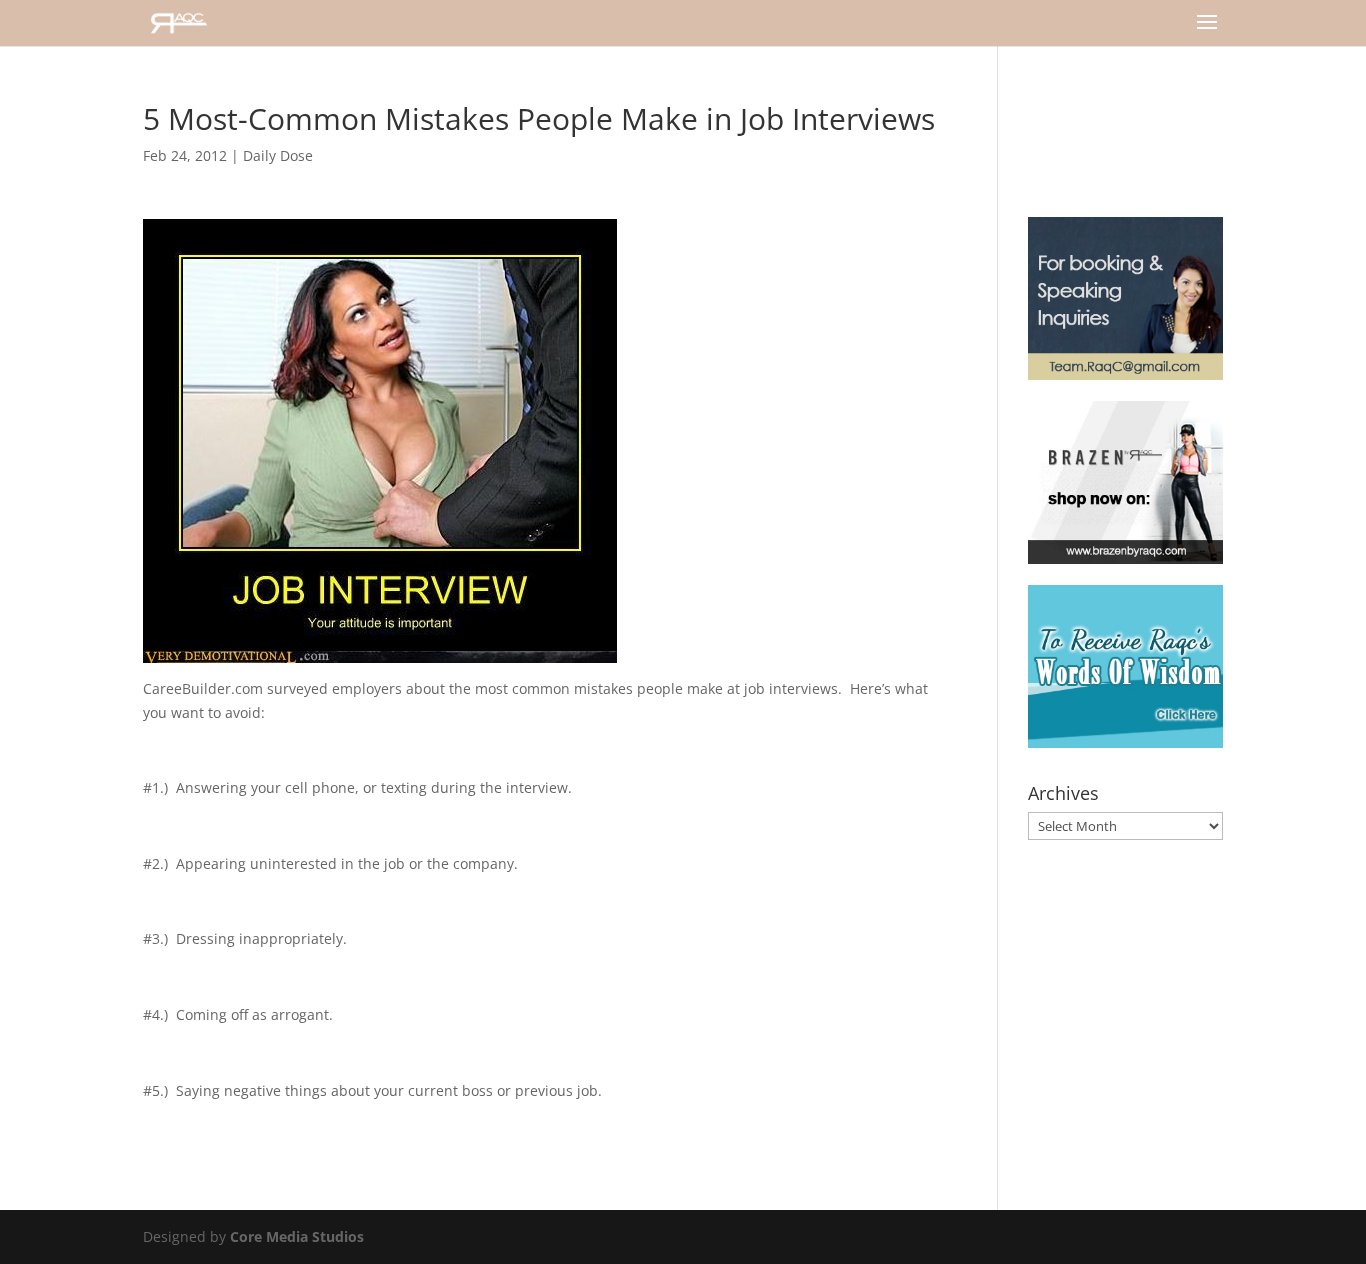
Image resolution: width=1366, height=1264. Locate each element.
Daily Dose (278, 155)
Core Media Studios (297, 1236)
